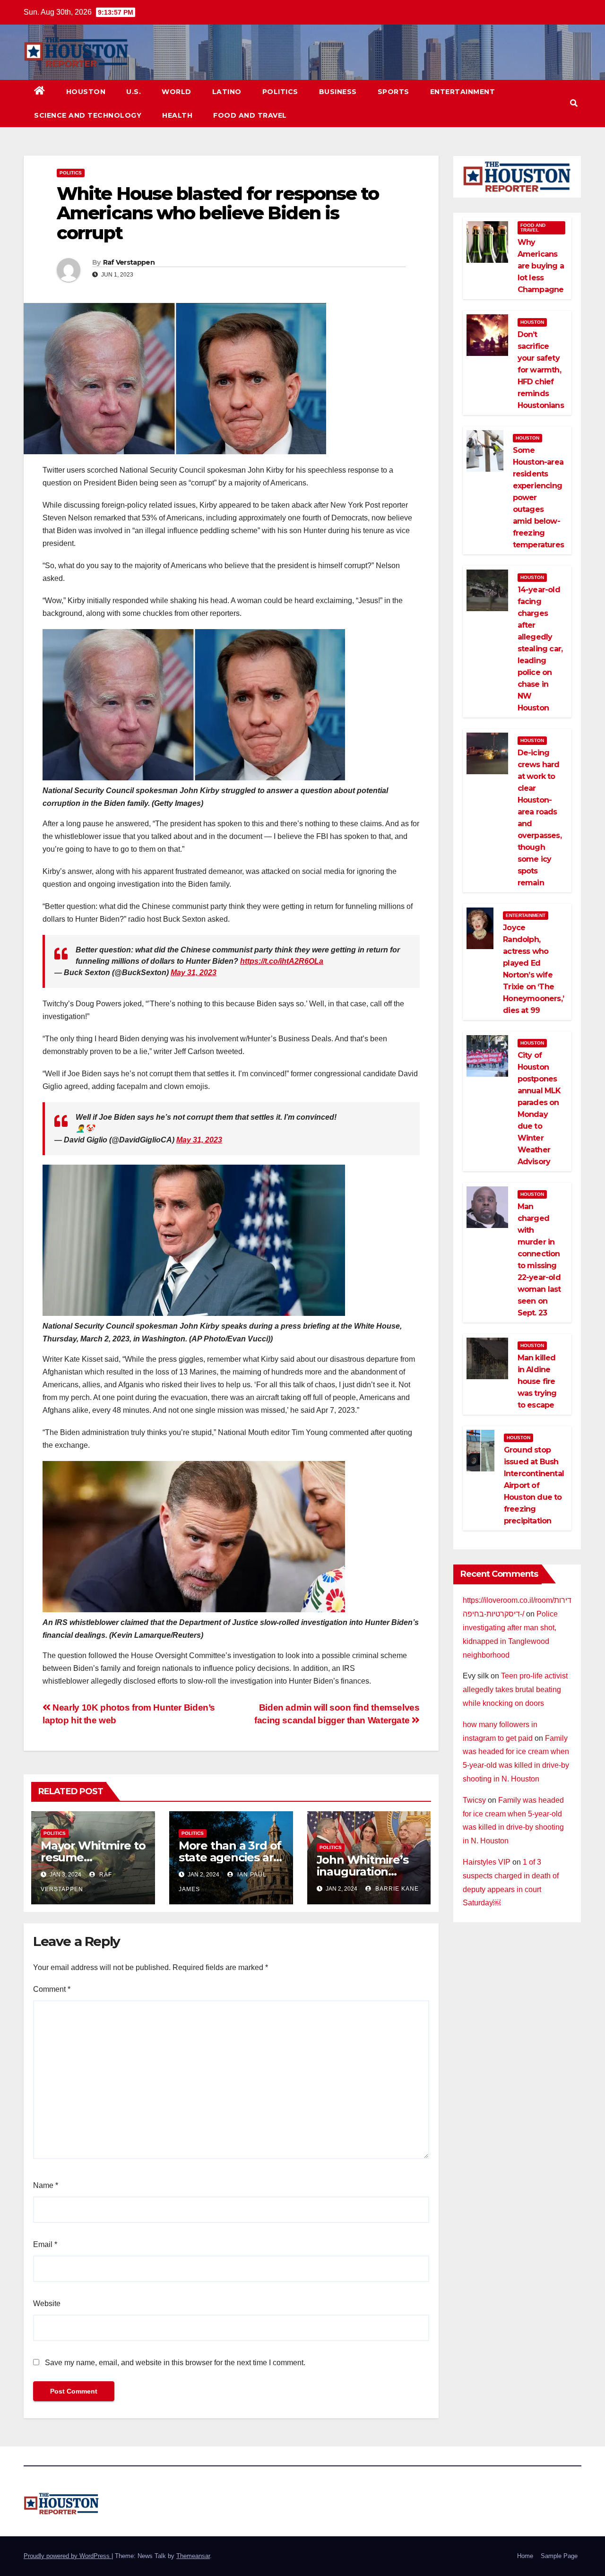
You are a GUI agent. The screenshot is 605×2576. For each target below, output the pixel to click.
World (177, 92)
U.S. (134, 92)
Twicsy (474, 1800)
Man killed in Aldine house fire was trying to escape (537, 1381)
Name (46, 2185)
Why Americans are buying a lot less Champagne (541, 266)
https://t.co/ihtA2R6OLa (282, 961)
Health (177, 115)
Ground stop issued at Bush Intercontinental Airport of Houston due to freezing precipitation (534, 1485)
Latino (227, 92)
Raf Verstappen (129, 262)
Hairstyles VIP (487, 1862)
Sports (393, 92)
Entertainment (463, 92)
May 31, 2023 (194, 972)
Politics (280, 92)
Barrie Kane (396, 1889)
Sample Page (559, 2556)
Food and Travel (250, 115)
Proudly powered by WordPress (68, 2556)
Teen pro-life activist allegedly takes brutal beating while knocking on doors (515, 1690)
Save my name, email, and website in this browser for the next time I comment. (175, 2363)
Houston (86, 92)
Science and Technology (88, 115)
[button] (574, 103)
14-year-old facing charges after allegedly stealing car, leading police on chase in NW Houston (540, 649)
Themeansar (193, 2556)
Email (45, 2244)
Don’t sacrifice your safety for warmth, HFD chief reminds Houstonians (541, 370)
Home (525, 2556)
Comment (52, 1989)
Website (47, 2304)
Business (338, 92)
